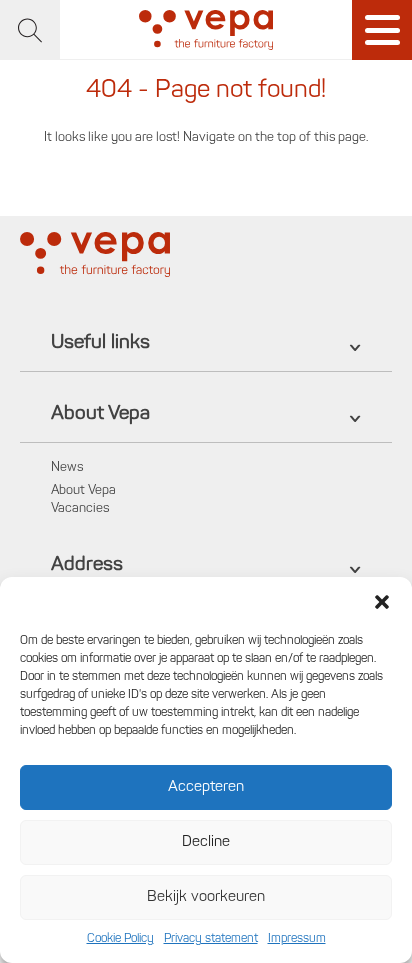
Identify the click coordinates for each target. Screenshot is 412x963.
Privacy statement (211, 939)
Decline (206, 842)
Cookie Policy (120, 939)
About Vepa (83, 490)
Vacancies (80, 508)
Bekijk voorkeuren (206, 897)
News (67, 467)
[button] (382, 602)
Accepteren (206, 787)
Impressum (297, 939)
